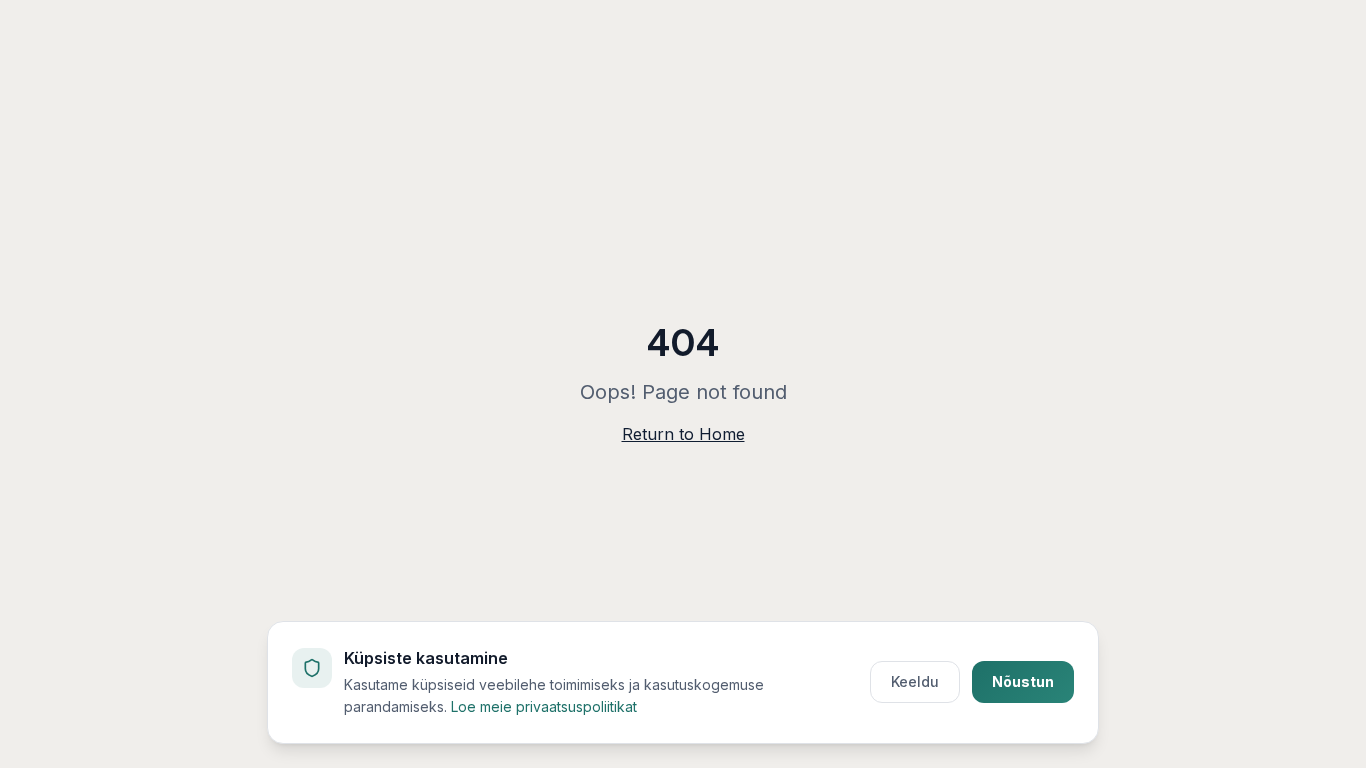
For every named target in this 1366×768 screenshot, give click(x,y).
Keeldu (915, 681)
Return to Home (683, 434)
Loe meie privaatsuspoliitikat (544, 706)
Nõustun (1023, 681)
